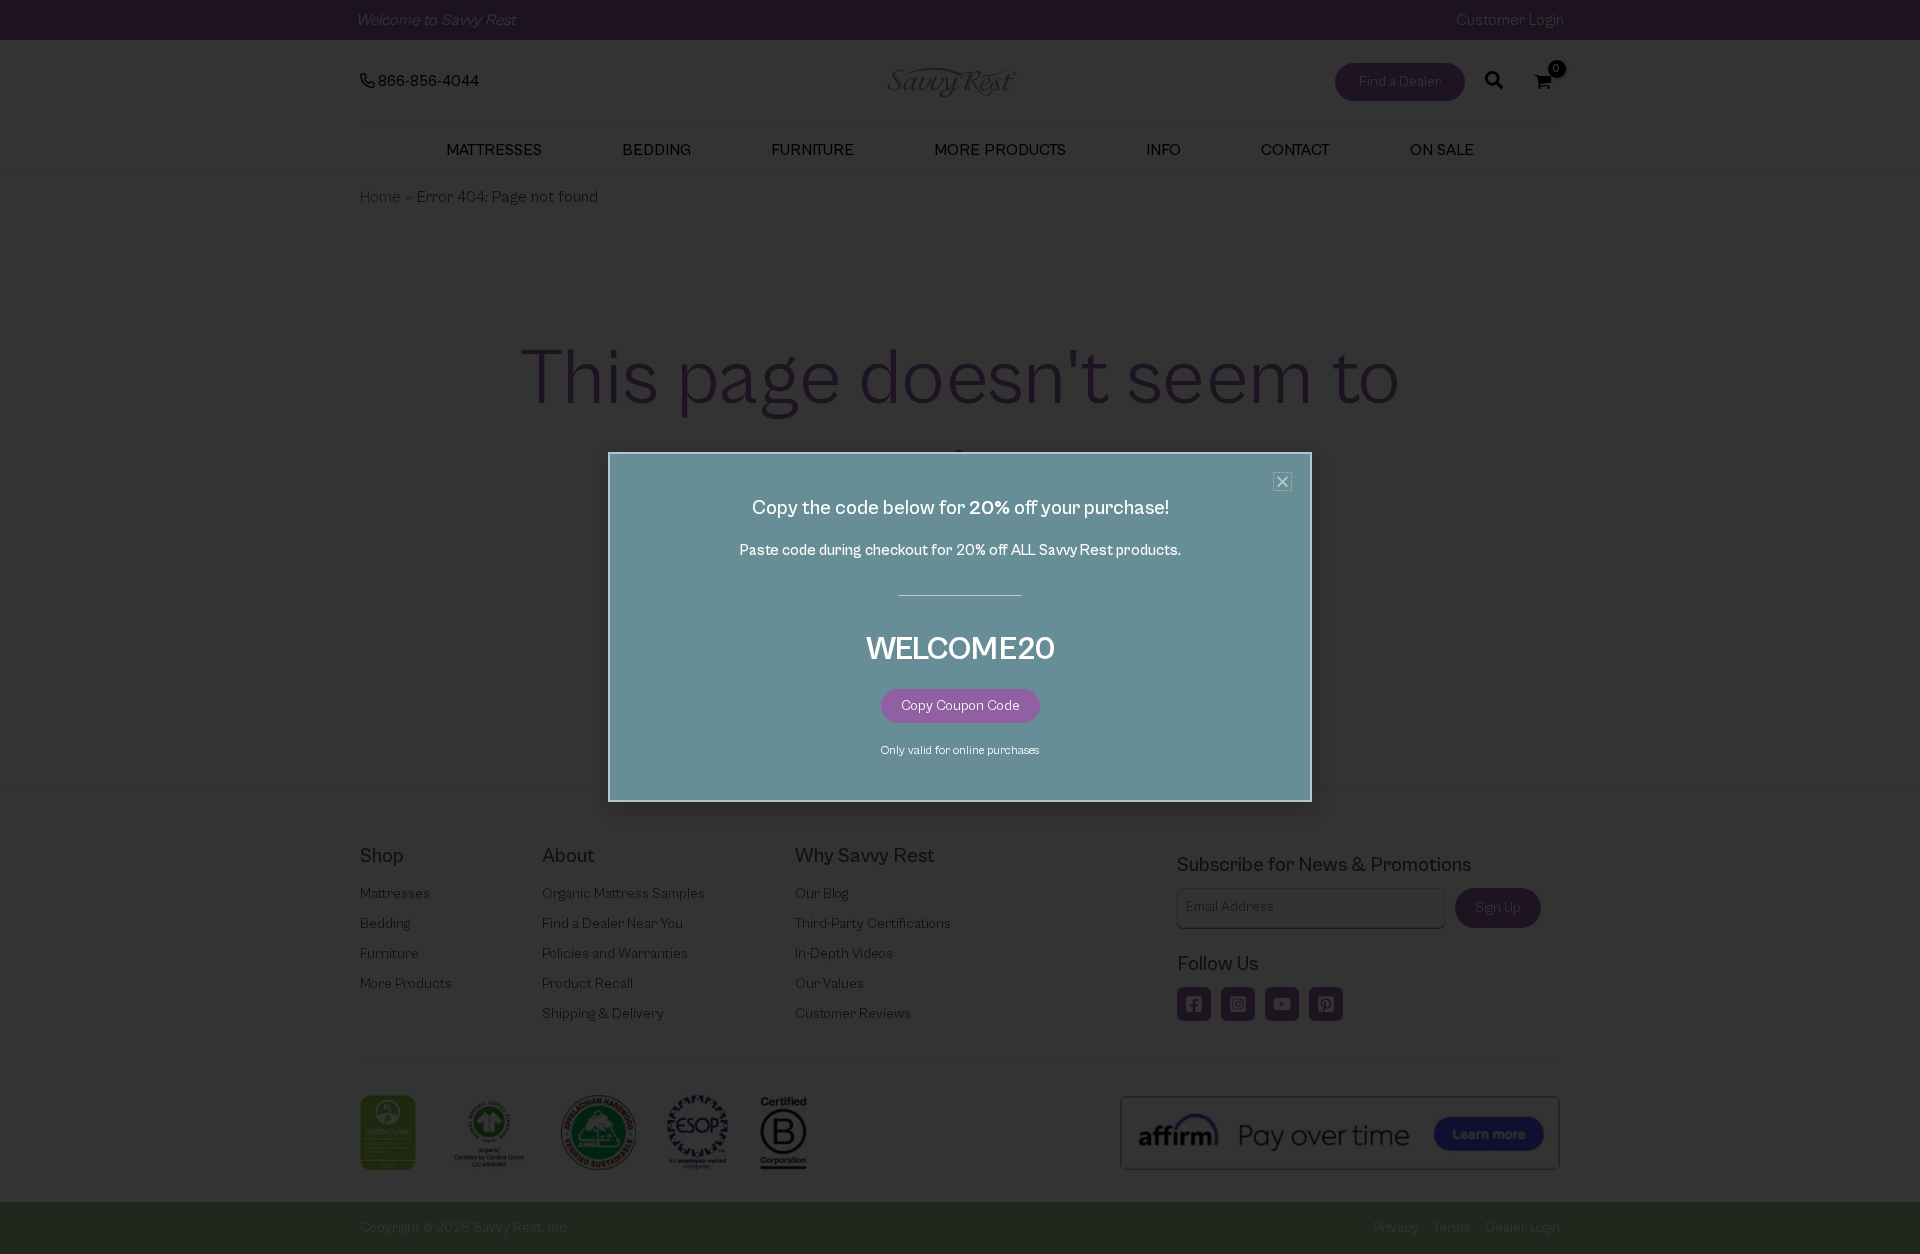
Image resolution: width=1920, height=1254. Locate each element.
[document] (960, 627)
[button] (1282, 481)
